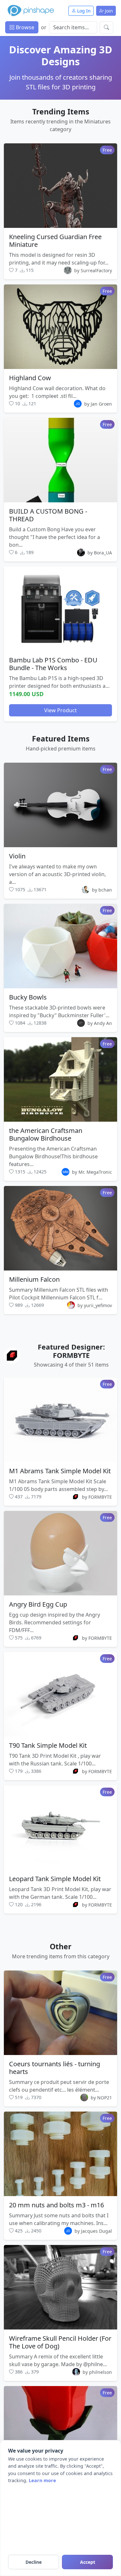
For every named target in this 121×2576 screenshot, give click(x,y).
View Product (60, 710)
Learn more (42, 2480)
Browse (24, 27)
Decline (34, 2562)
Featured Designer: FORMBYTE (71, 1351)
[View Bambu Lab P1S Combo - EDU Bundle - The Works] (60, 609)
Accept (88, 2562)
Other (60, 1946)
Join (108, 11)
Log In (83, 11)
